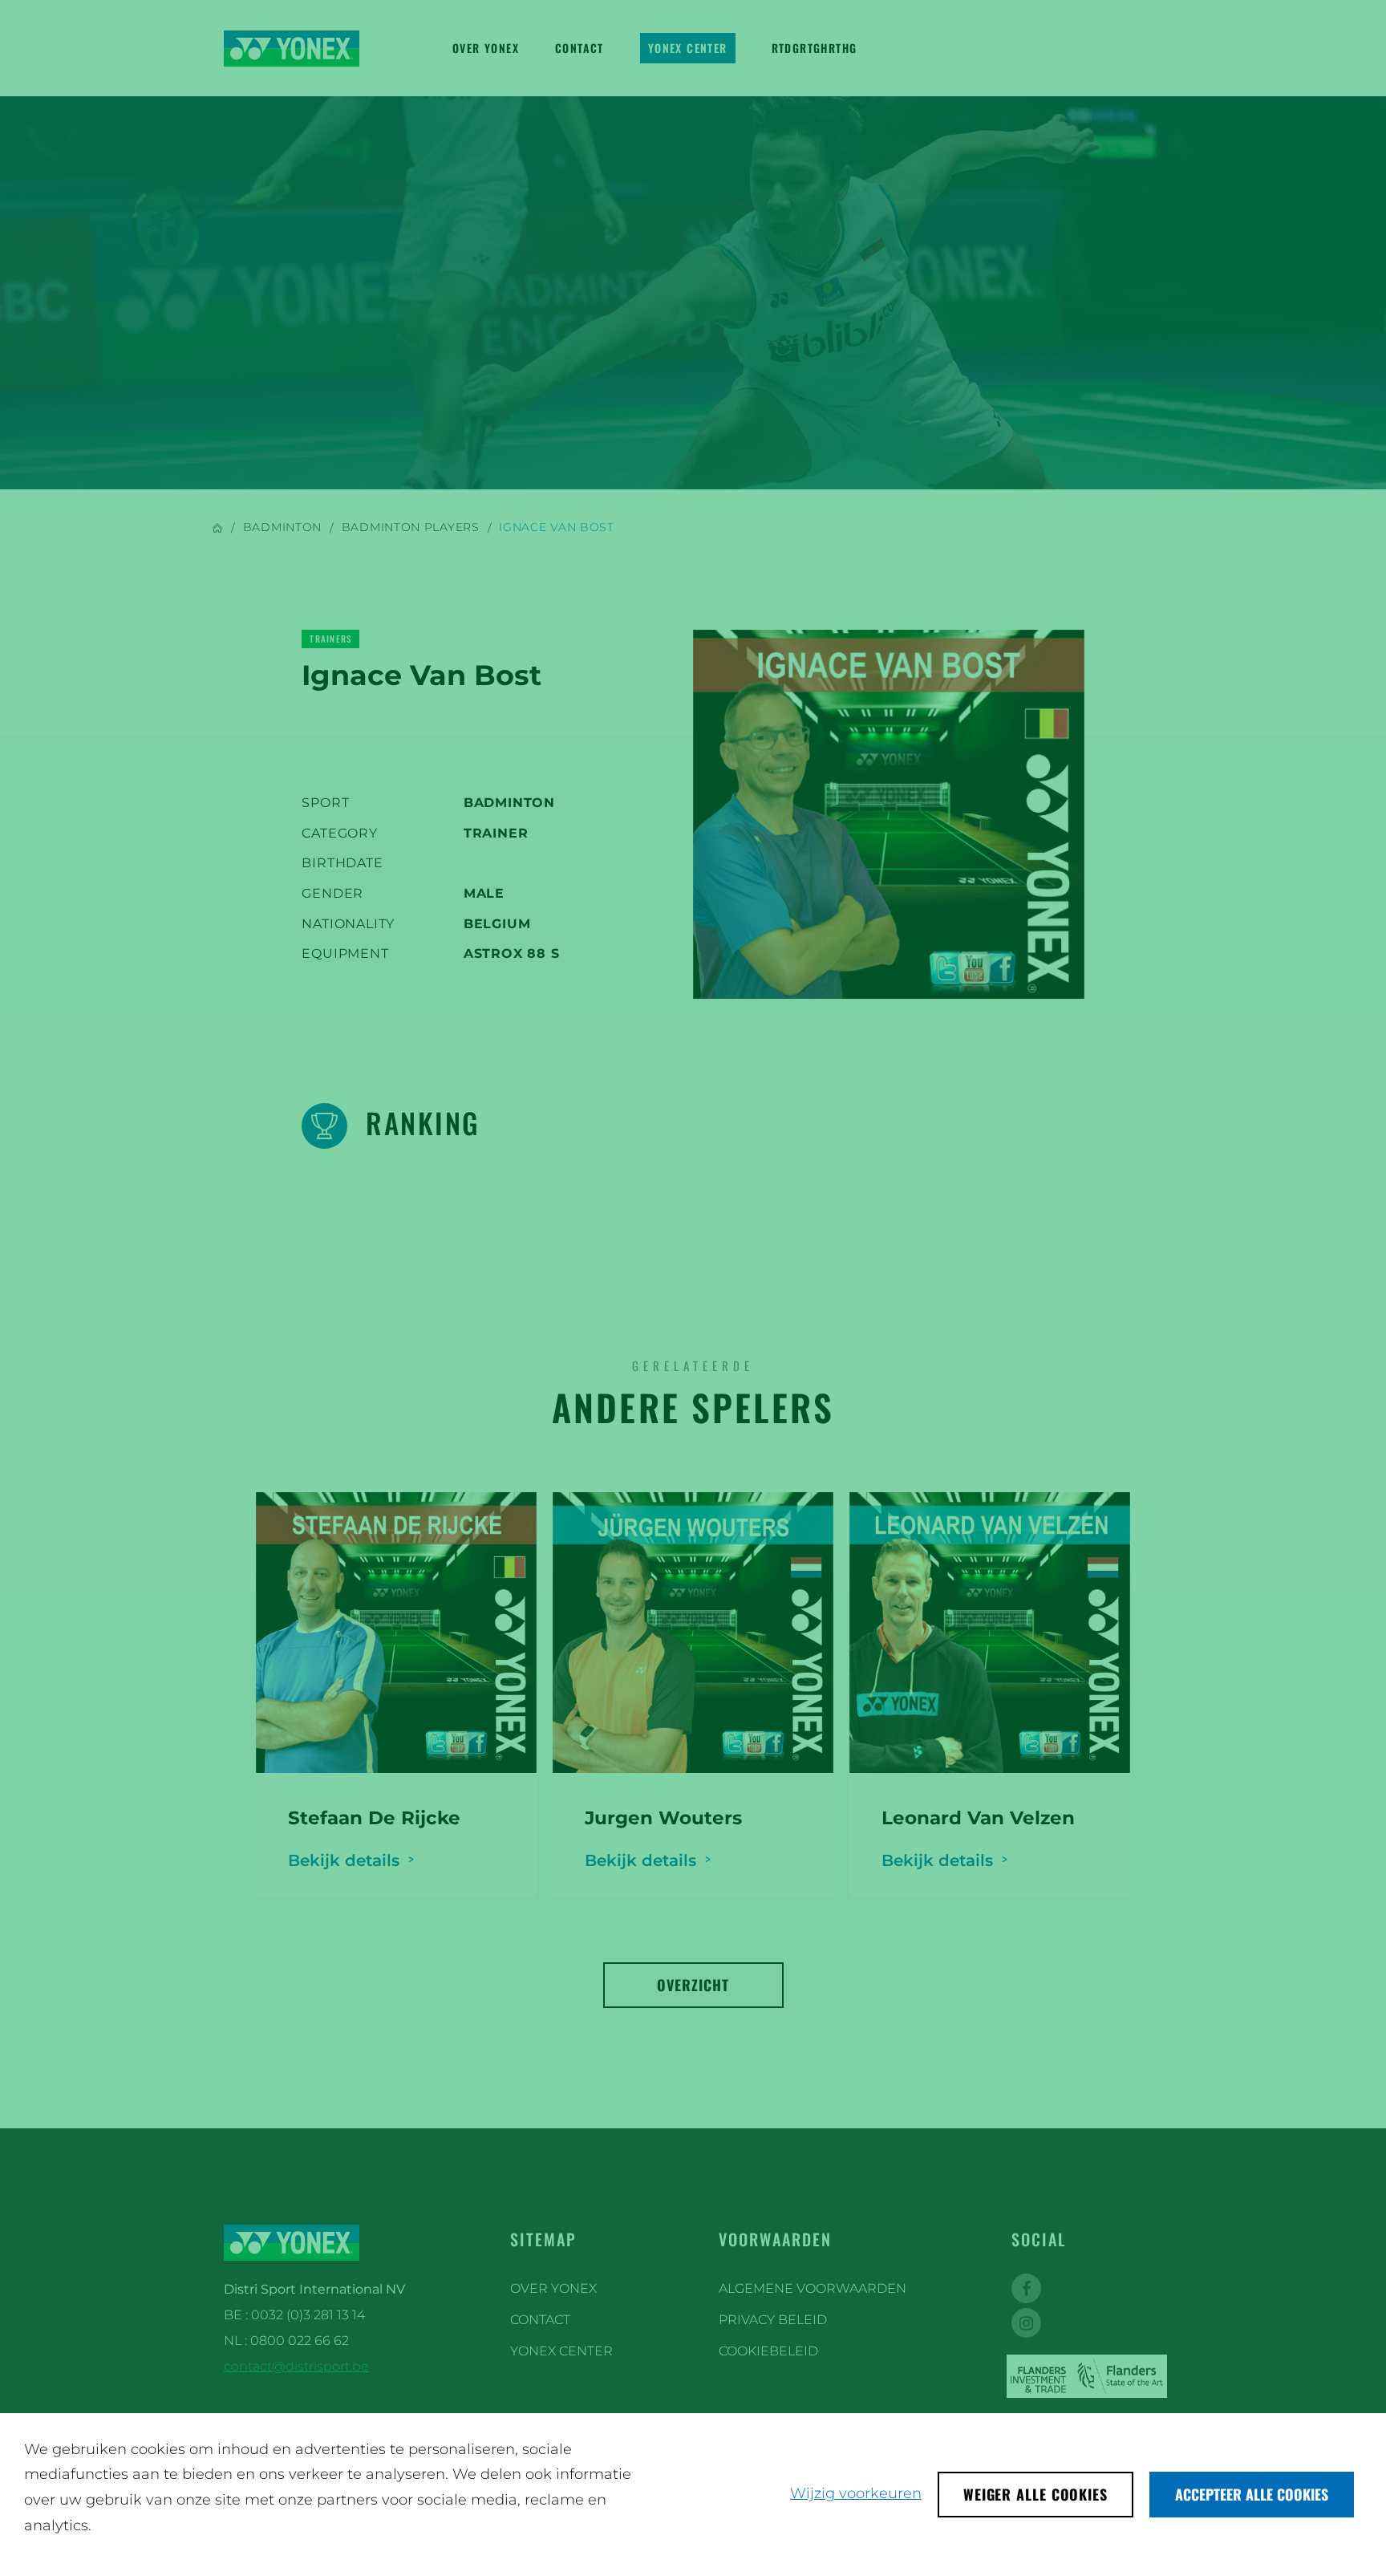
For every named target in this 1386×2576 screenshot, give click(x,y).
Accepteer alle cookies (1252, 2494)
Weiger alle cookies (1035, 2494)
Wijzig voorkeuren (856, 2493)
